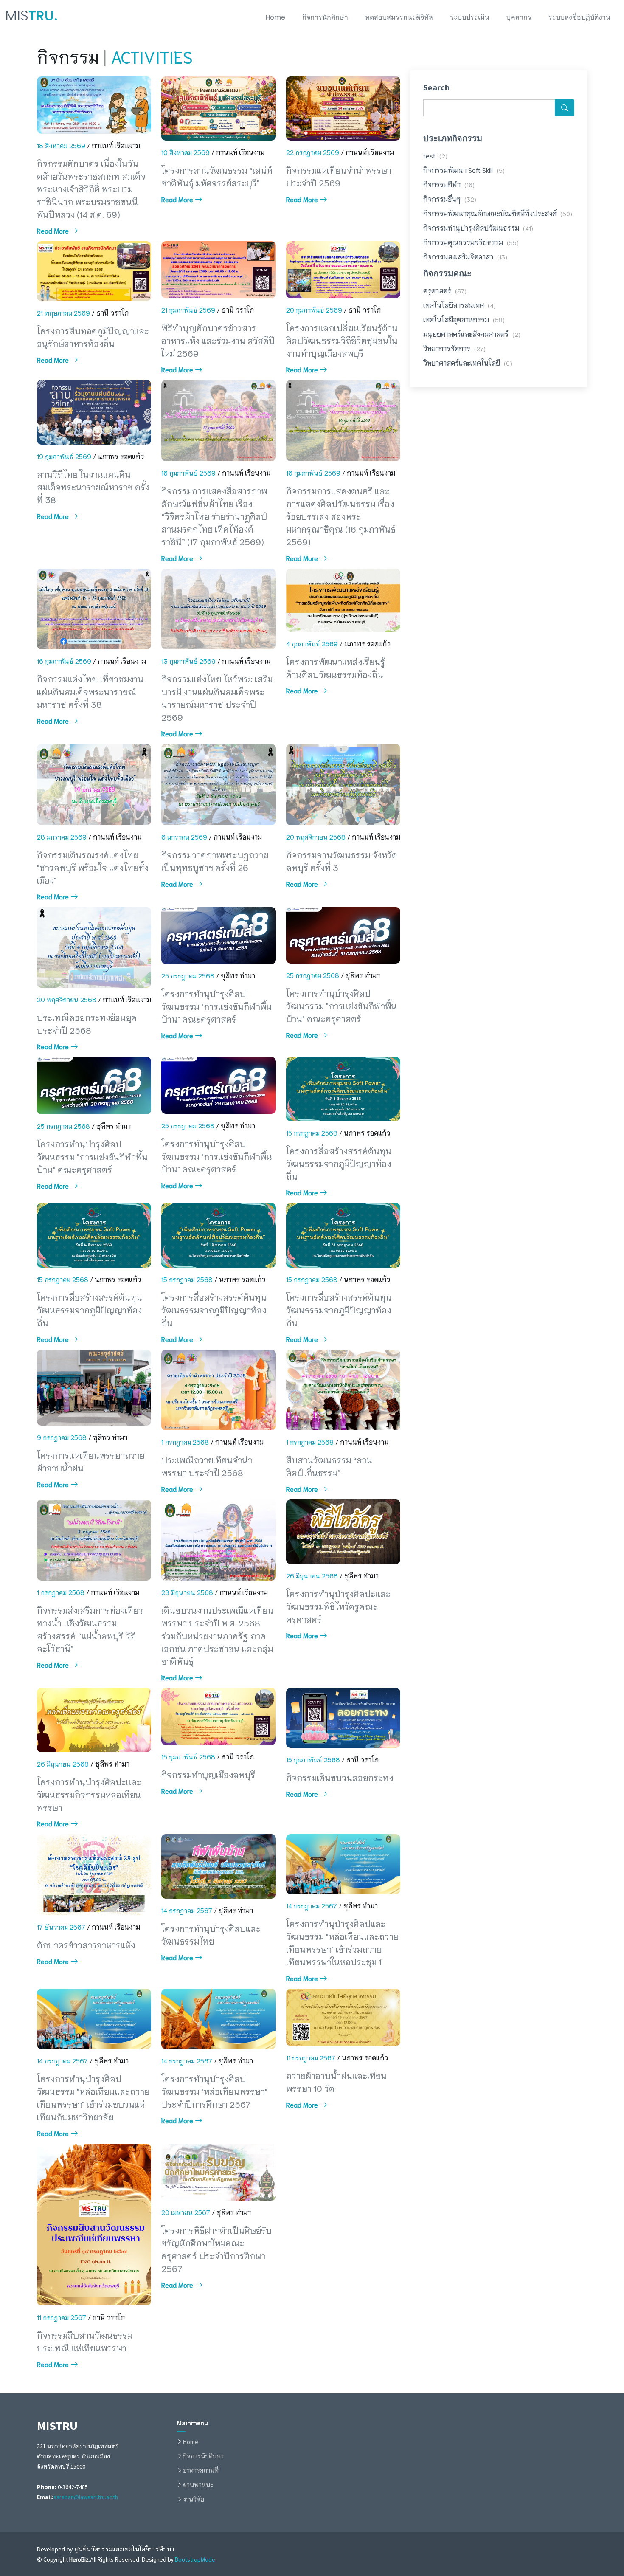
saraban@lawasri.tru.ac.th (86, 2497)
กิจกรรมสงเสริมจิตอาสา (465, 256)
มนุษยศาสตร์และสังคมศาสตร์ (472, 334)
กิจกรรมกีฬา (449, 184)
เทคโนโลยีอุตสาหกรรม (464, 319)
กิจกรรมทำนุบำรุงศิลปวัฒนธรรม (478, 227)
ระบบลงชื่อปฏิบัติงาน (579, 17)
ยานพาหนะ (198, 2485)
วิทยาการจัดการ (454, 348)
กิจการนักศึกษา (325, 17)
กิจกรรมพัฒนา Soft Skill (464, 170)
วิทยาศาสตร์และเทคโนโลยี (468, 362)
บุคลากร (519, 17)
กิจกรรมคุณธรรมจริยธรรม (471, 242)
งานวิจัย (194, 2499)
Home (275, 17)
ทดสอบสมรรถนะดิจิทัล (399, 17)
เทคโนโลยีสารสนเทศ (460, 305)
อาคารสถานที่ (201, 2470)
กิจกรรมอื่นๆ (450, 199)
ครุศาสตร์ (445, 290)
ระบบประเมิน (470, 17)
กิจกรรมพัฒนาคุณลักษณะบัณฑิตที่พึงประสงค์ (498, 213)
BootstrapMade (195, 2559)
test (435, 155)
